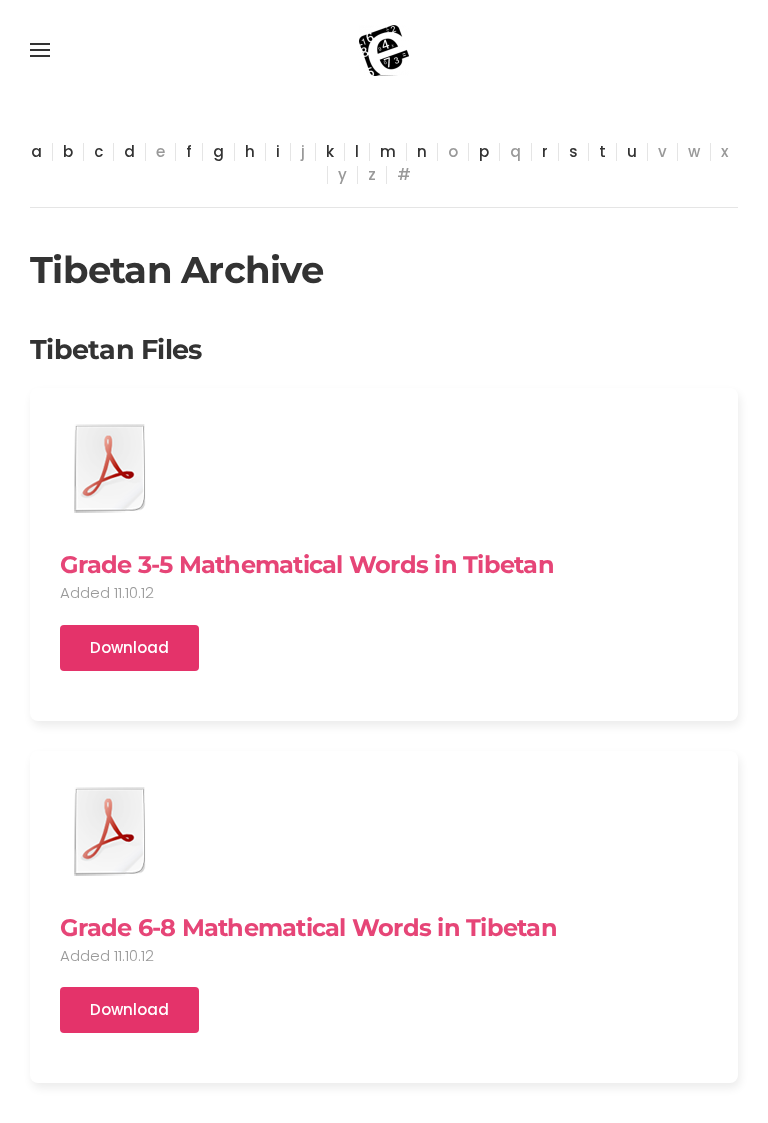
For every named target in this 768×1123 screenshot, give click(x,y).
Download (129, 647)
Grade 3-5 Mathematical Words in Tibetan (307, 564)
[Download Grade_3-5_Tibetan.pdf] (110, 468)
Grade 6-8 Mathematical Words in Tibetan (308, 927)
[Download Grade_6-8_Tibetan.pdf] (110, 831)
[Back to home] (384, 50)
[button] (40, 50)
